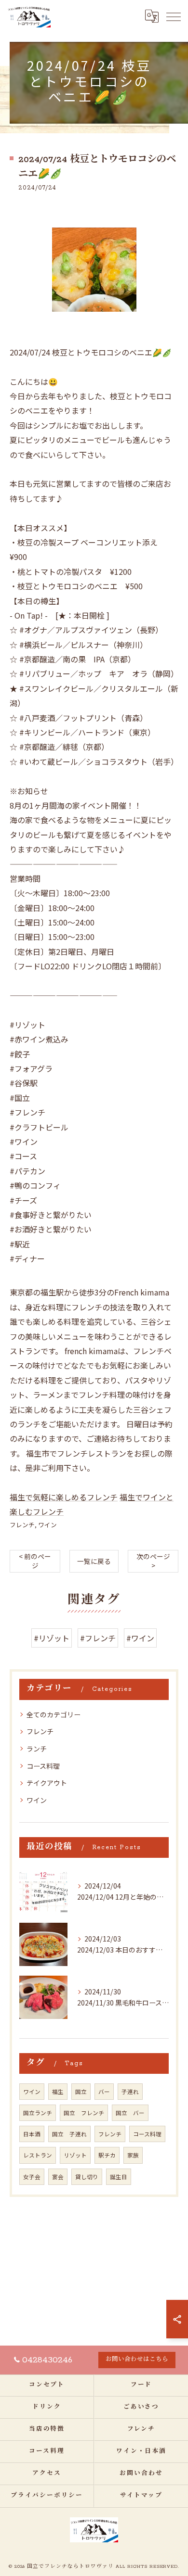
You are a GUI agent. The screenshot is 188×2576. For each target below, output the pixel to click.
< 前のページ (35, 1561)
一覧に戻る (94, 1561)
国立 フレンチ (84, 2113)
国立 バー (130, 2113)
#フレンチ (98, 1638)
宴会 (58, 2177)
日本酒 (32, 2134)
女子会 (32, 2177)
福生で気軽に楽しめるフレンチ (64, 1497)
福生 (58, 2092)
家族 (133, 2155)
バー (104, 2092)
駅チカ (107, 2155)
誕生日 (119, 2177)
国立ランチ (38, 2113)
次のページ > (153, 1561)
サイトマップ (141, 2496)
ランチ (37, 1749)
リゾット (75, 2155)
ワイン (47, 1525)
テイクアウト (47, 1783)
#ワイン (140, 1638)
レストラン (38, 2155)
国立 (81, 2092)
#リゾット (52, 1638)
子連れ (130, 2092)
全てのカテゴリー (54, 1714)
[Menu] (173, 16)
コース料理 (43, 1766)
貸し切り (87, 2177)
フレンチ (22, 1525)
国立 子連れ (69, 2134)
